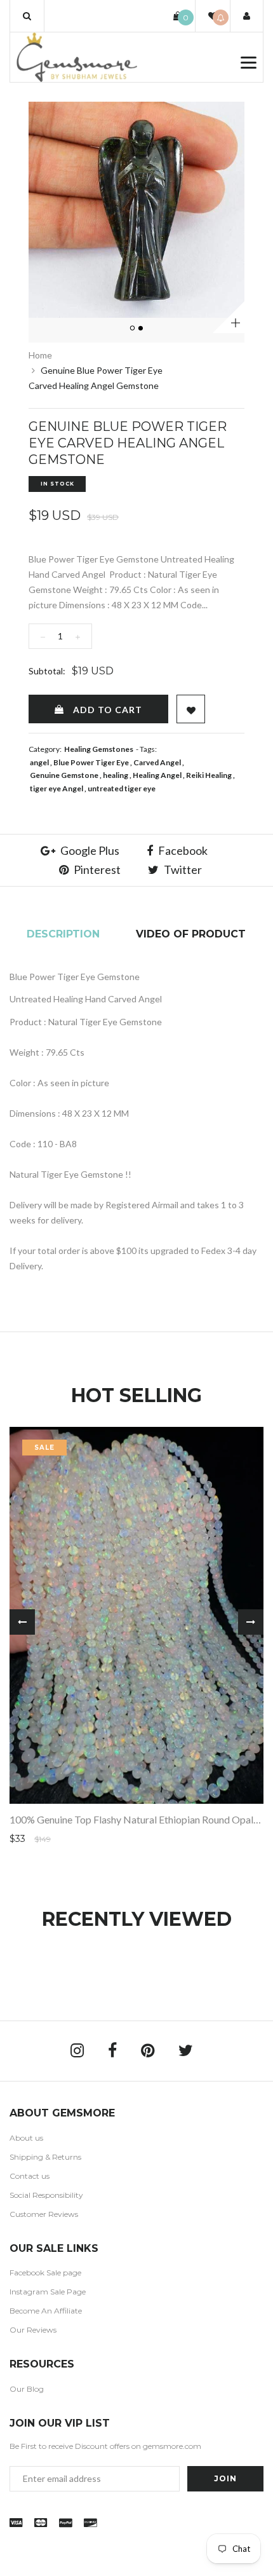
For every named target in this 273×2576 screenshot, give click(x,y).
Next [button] (251, 1622)
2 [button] (142, 329)
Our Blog (27, 2389)
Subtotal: (47, 671)
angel (39, 762)
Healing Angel (157, 775)
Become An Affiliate (46, 2311)
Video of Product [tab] (191, 934)
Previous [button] (22, 1622)
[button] (27, 16)
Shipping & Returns (45, 2157)
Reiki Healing (209, 775)
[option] (136, 210)
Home (40, 355)
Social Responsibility (46, 2195)
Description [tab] (63, 934)
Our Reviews (33, 2330)
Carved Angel (157, 762)
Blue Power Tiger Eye (91, 762)
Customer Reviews (44, 2214)
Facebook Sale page (45, 2273)
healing (116, 775)
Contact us (30, 2176)
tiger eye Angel (57, 788)
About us (26, 2138)
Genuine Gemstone (64, 775)
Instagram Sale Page (48, 2292)
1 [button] (133, 329)
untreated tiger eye (122, 788)
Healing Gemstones (99, 749)
